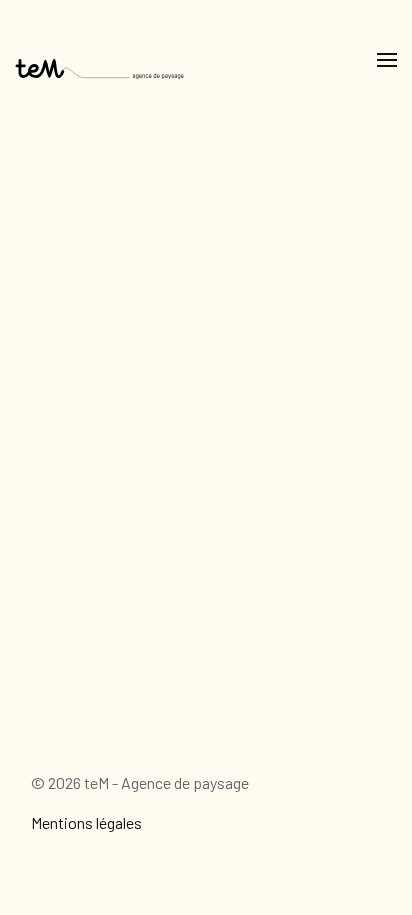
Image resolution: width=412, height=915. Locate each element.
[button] (387, 60)
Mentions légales (86, 822)
